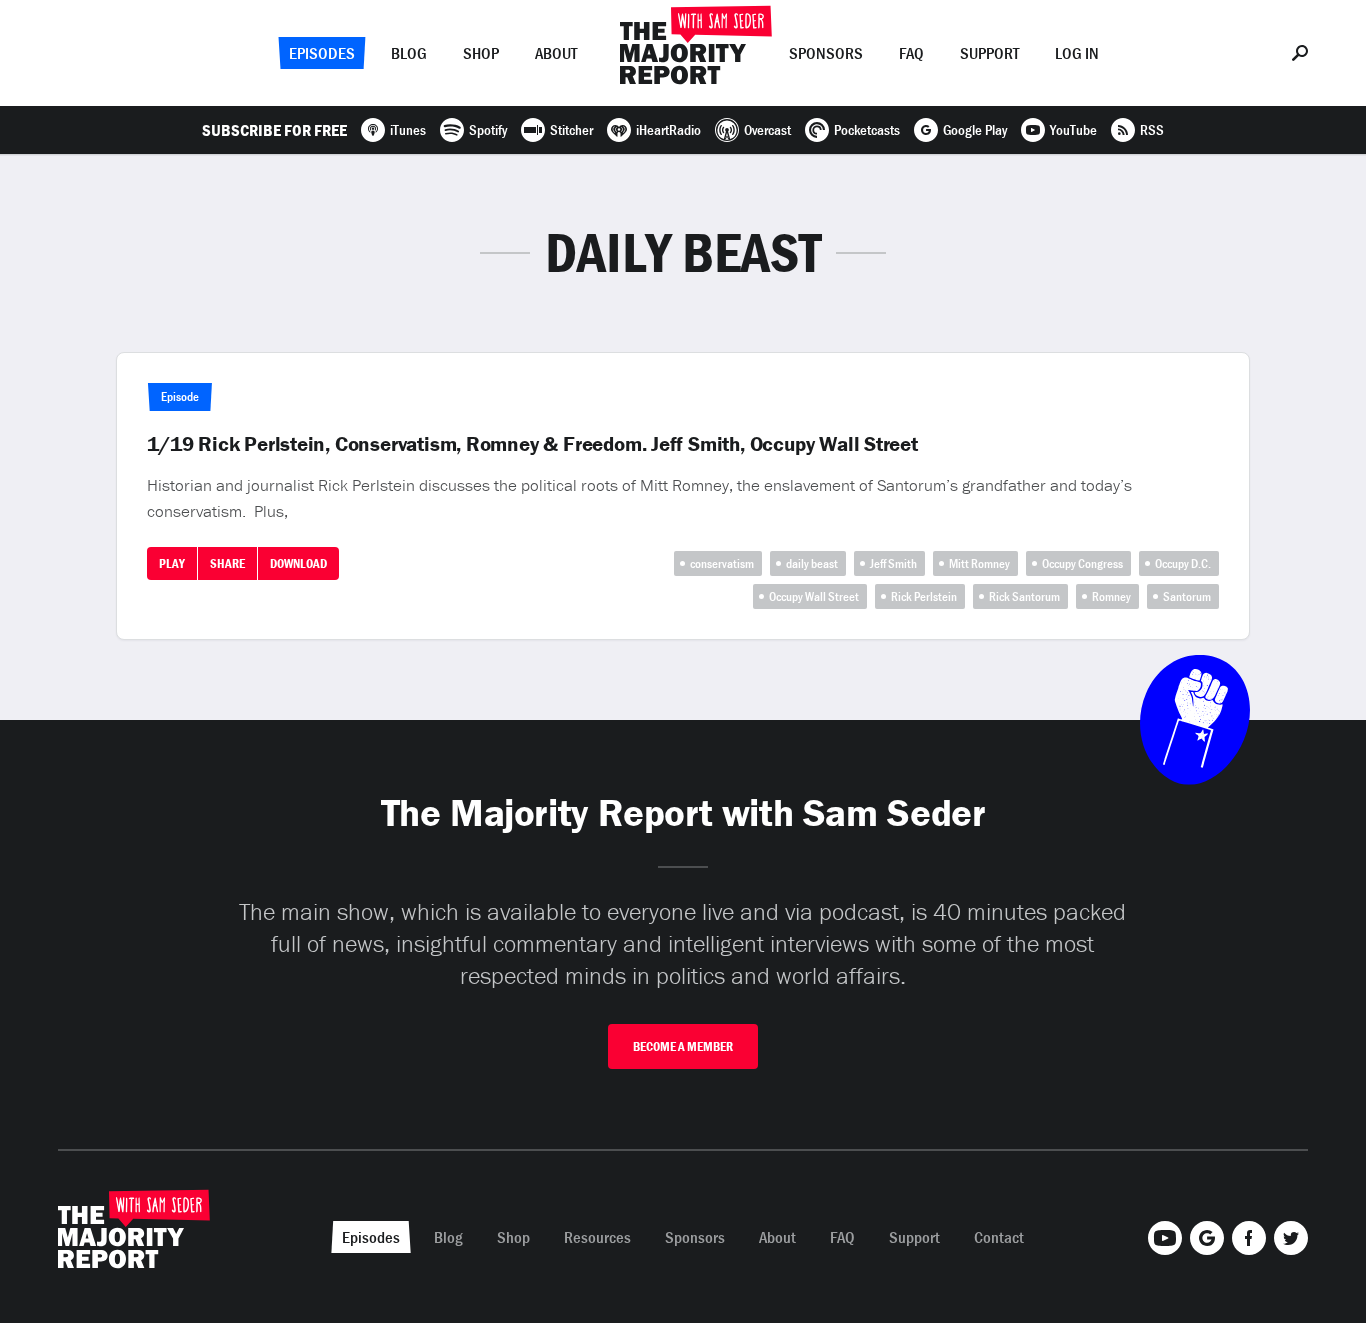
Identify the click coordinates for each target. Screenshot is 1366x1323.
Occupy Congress (1082, 563)
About (556, 53)
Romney (1111, 596)
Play (172, 563)
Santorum (1187, 596)
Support (989, 53)
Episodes (322, 53)
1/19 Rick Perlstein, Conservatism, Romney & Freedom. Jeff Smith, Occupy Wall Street (532, 444)
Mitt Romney (979, 563)
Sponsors (826, 53)
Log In (1077, 53)
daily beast (812, 563)
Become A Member (683, 1046)
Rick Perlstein (924, 596)
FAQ (911, 53)
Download (298, 563)
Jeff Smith (893, 563)
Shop (481, 53)
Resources (597, 1237)
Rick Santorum (1024, 596)
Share (227, 563)
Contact (999, 1237)
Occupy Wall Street (814, 596)
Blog (409, 53)
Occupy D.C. (1183, 563)
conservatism (722, 563)
